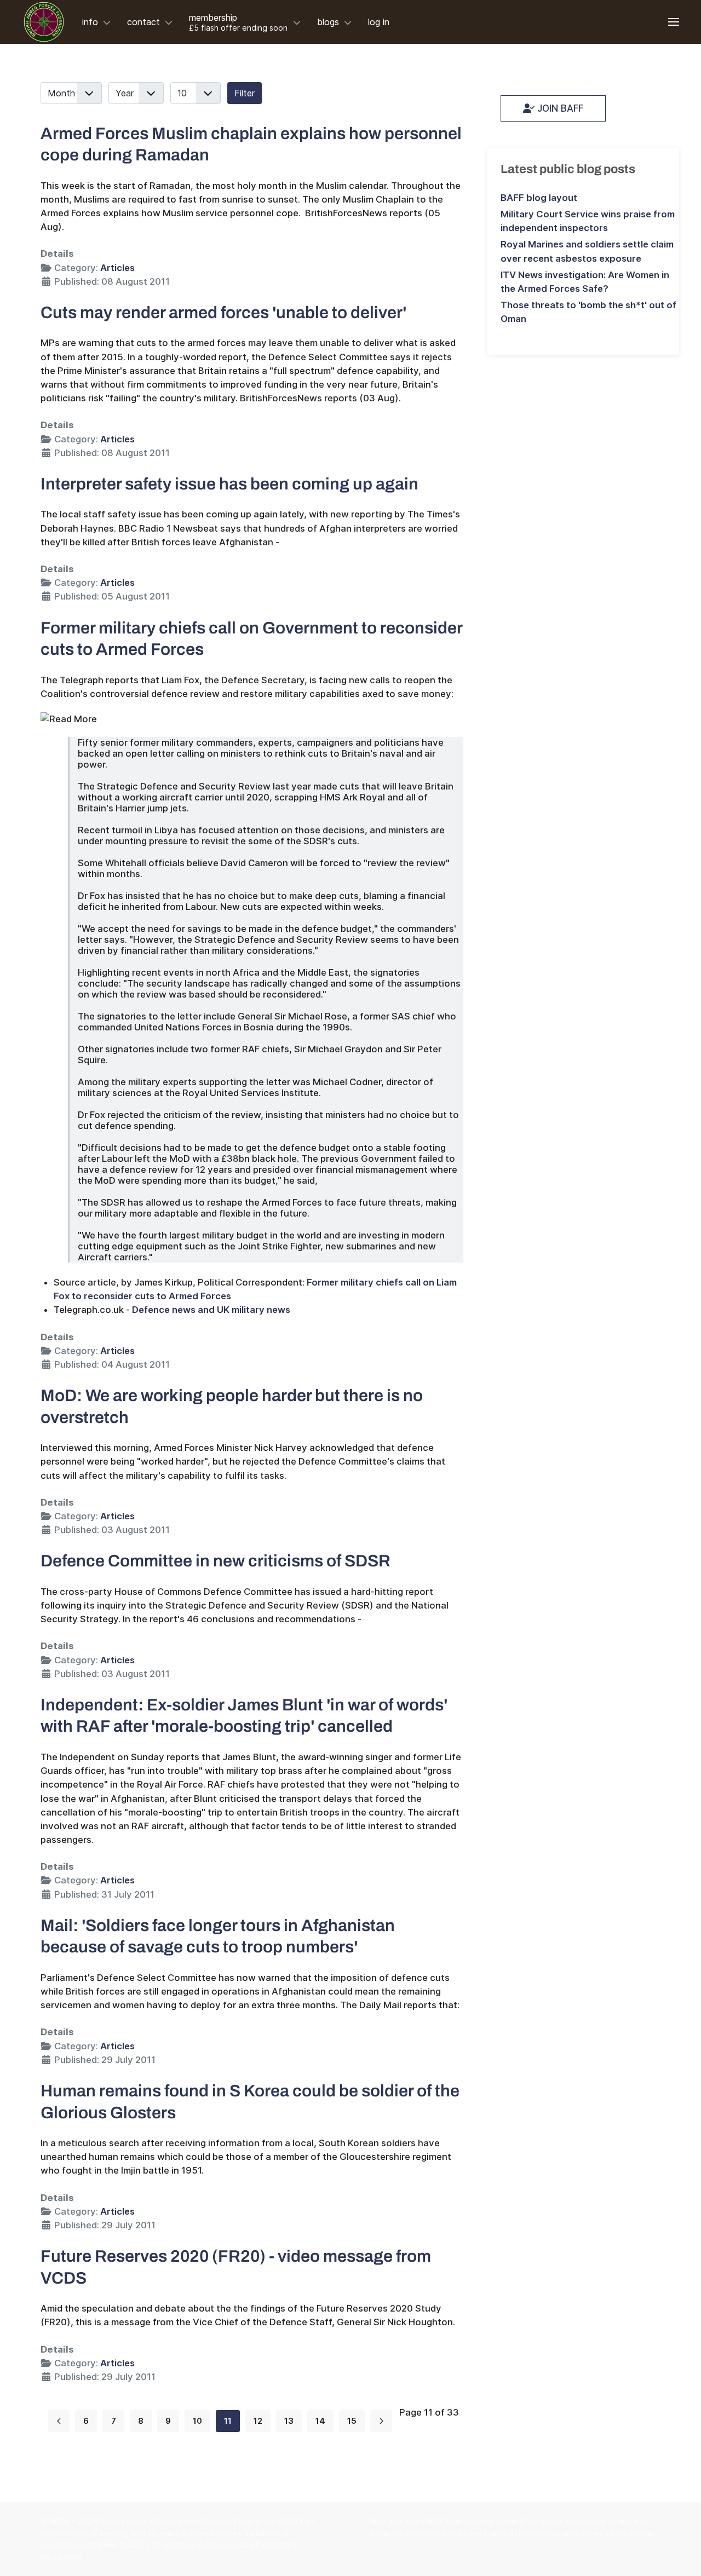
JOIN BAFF (559, 108)
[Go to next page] (381, 2421)
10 (197, 2421)
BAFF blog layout (539, 198)
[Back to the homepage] (44, 22)
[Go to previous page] (59, 2421)
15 (352, 2421)
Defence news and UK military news (211, 1310)
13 (289, 2421)
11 (228, 2421)
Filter (245, 93)
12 (258, 2421)
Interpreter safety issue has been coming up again (229, 484)
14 (320, 2421)
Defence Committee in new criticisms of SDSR (216, 1561)
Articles (117, 268)
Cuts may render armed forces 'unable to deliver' (223, 312)
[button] (674, 22)
